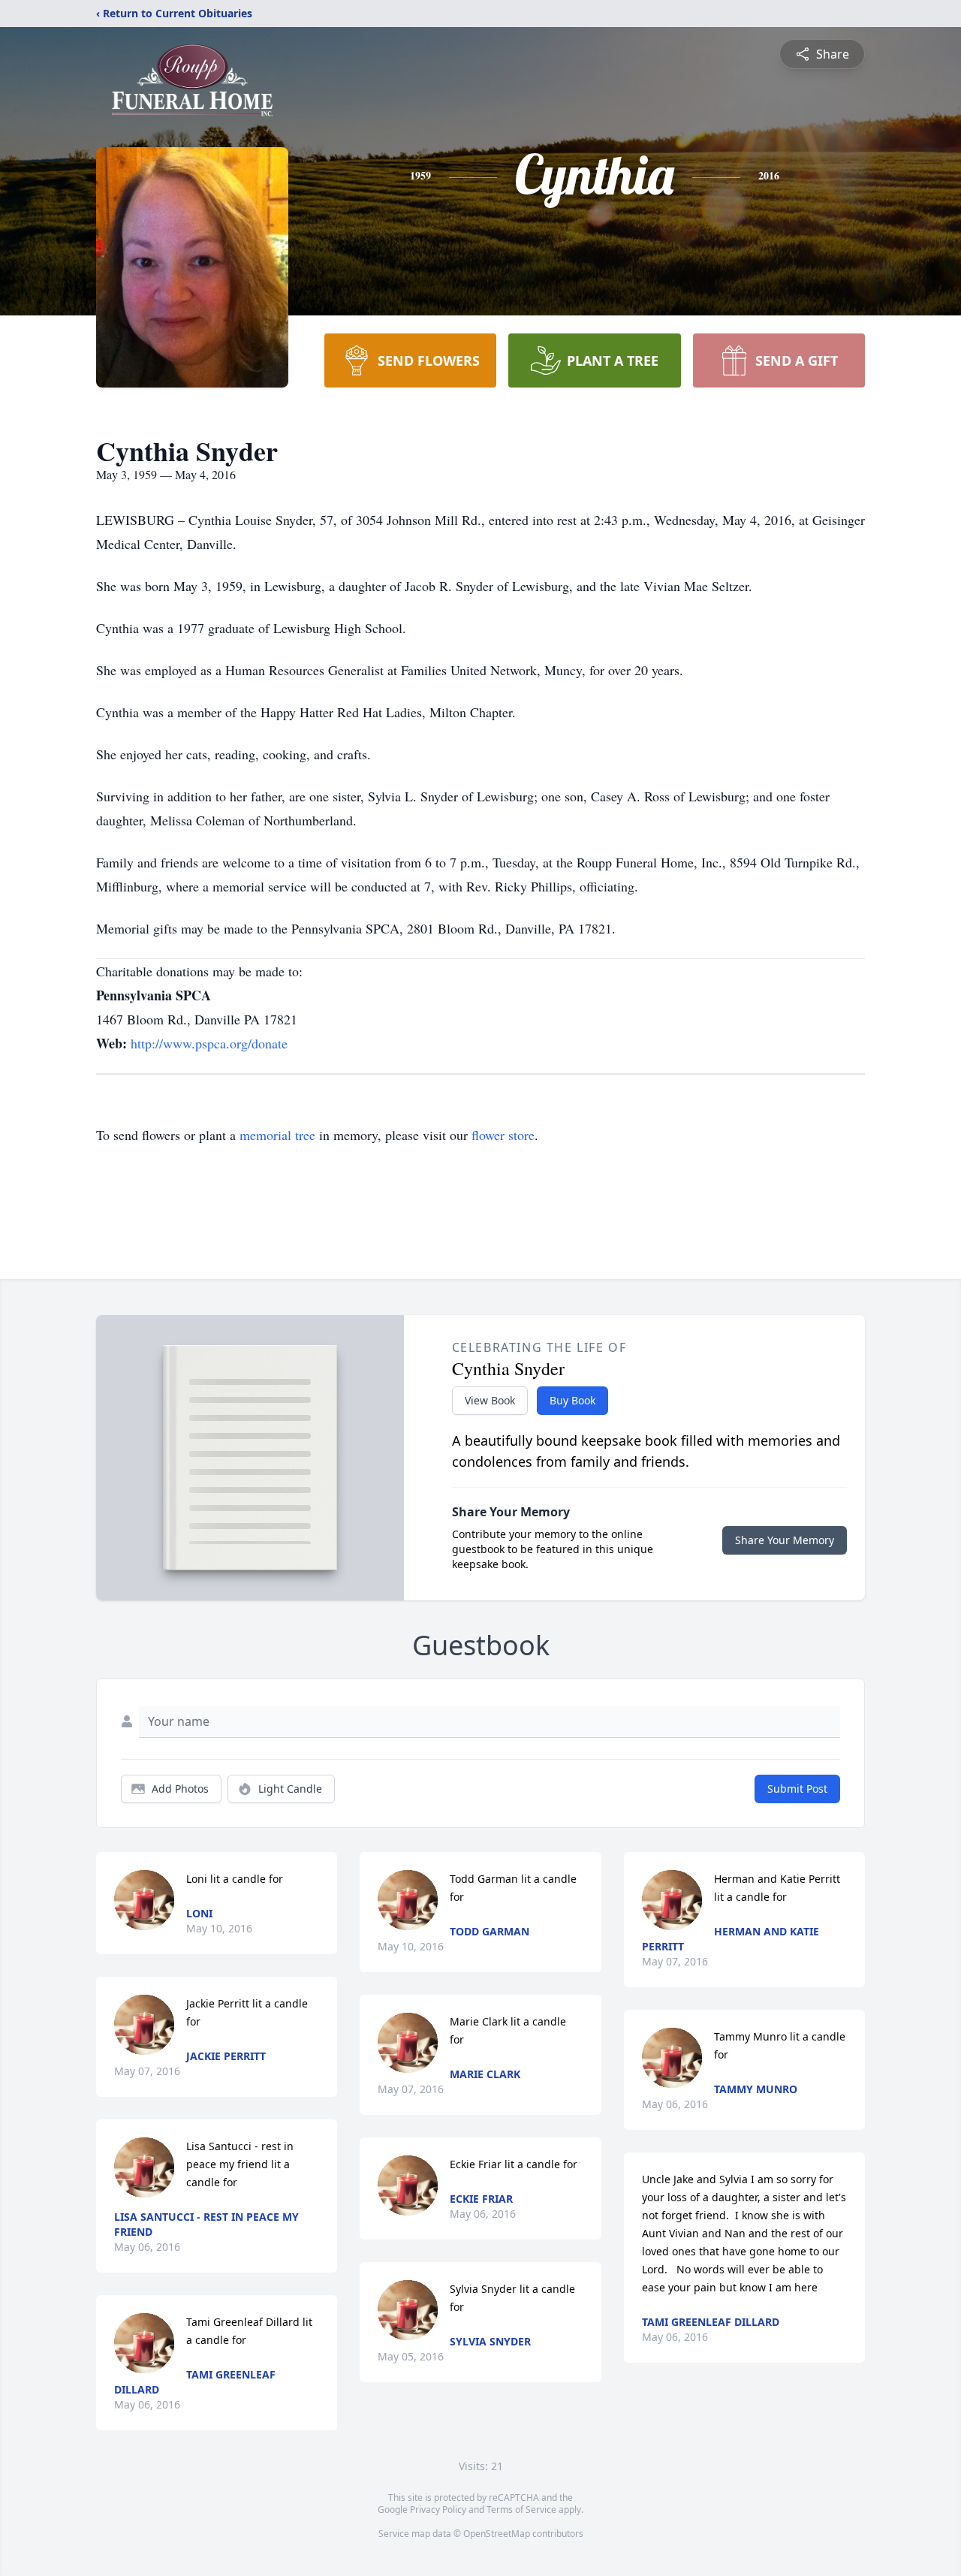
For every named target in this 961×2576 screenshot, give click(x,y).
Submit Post (797, 1789)
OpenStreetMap (497, 2534)
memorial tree (277, 1135)
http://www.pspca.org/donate (209, 1043)
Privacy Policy (438, 2510)
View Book (490, 1400)
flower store (503, 1135)
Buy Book (572, 1400)
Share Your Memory (785, 1540)
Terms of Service (521, 2510)
